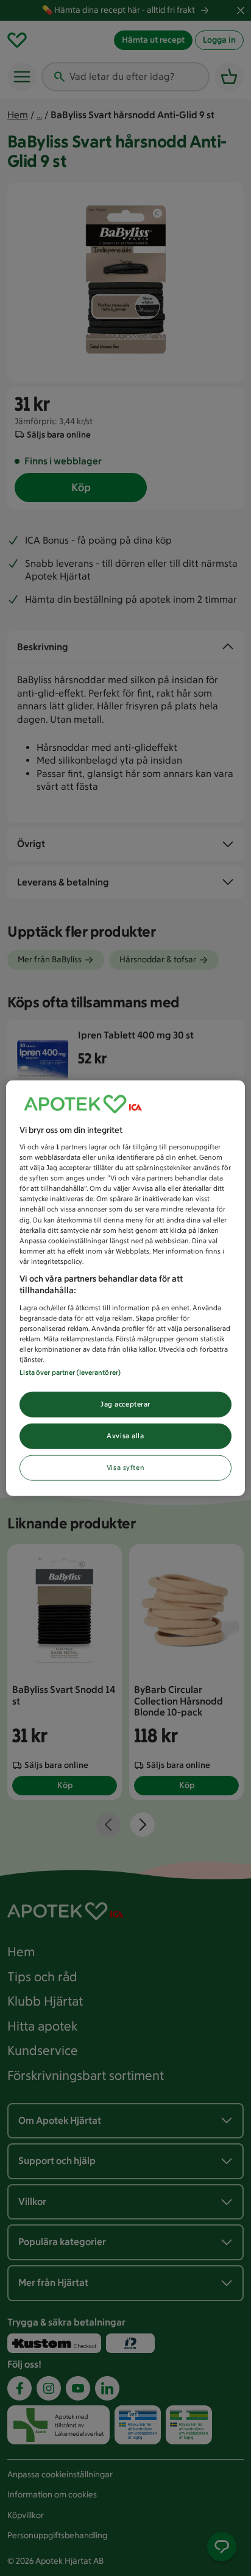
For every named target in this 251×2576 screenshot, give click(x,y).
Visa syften (125, 1467)
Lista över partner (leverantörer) (70, 1372)
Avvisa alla (125, 1436)
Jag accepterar (125, 1404)
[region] (125, 1288)
